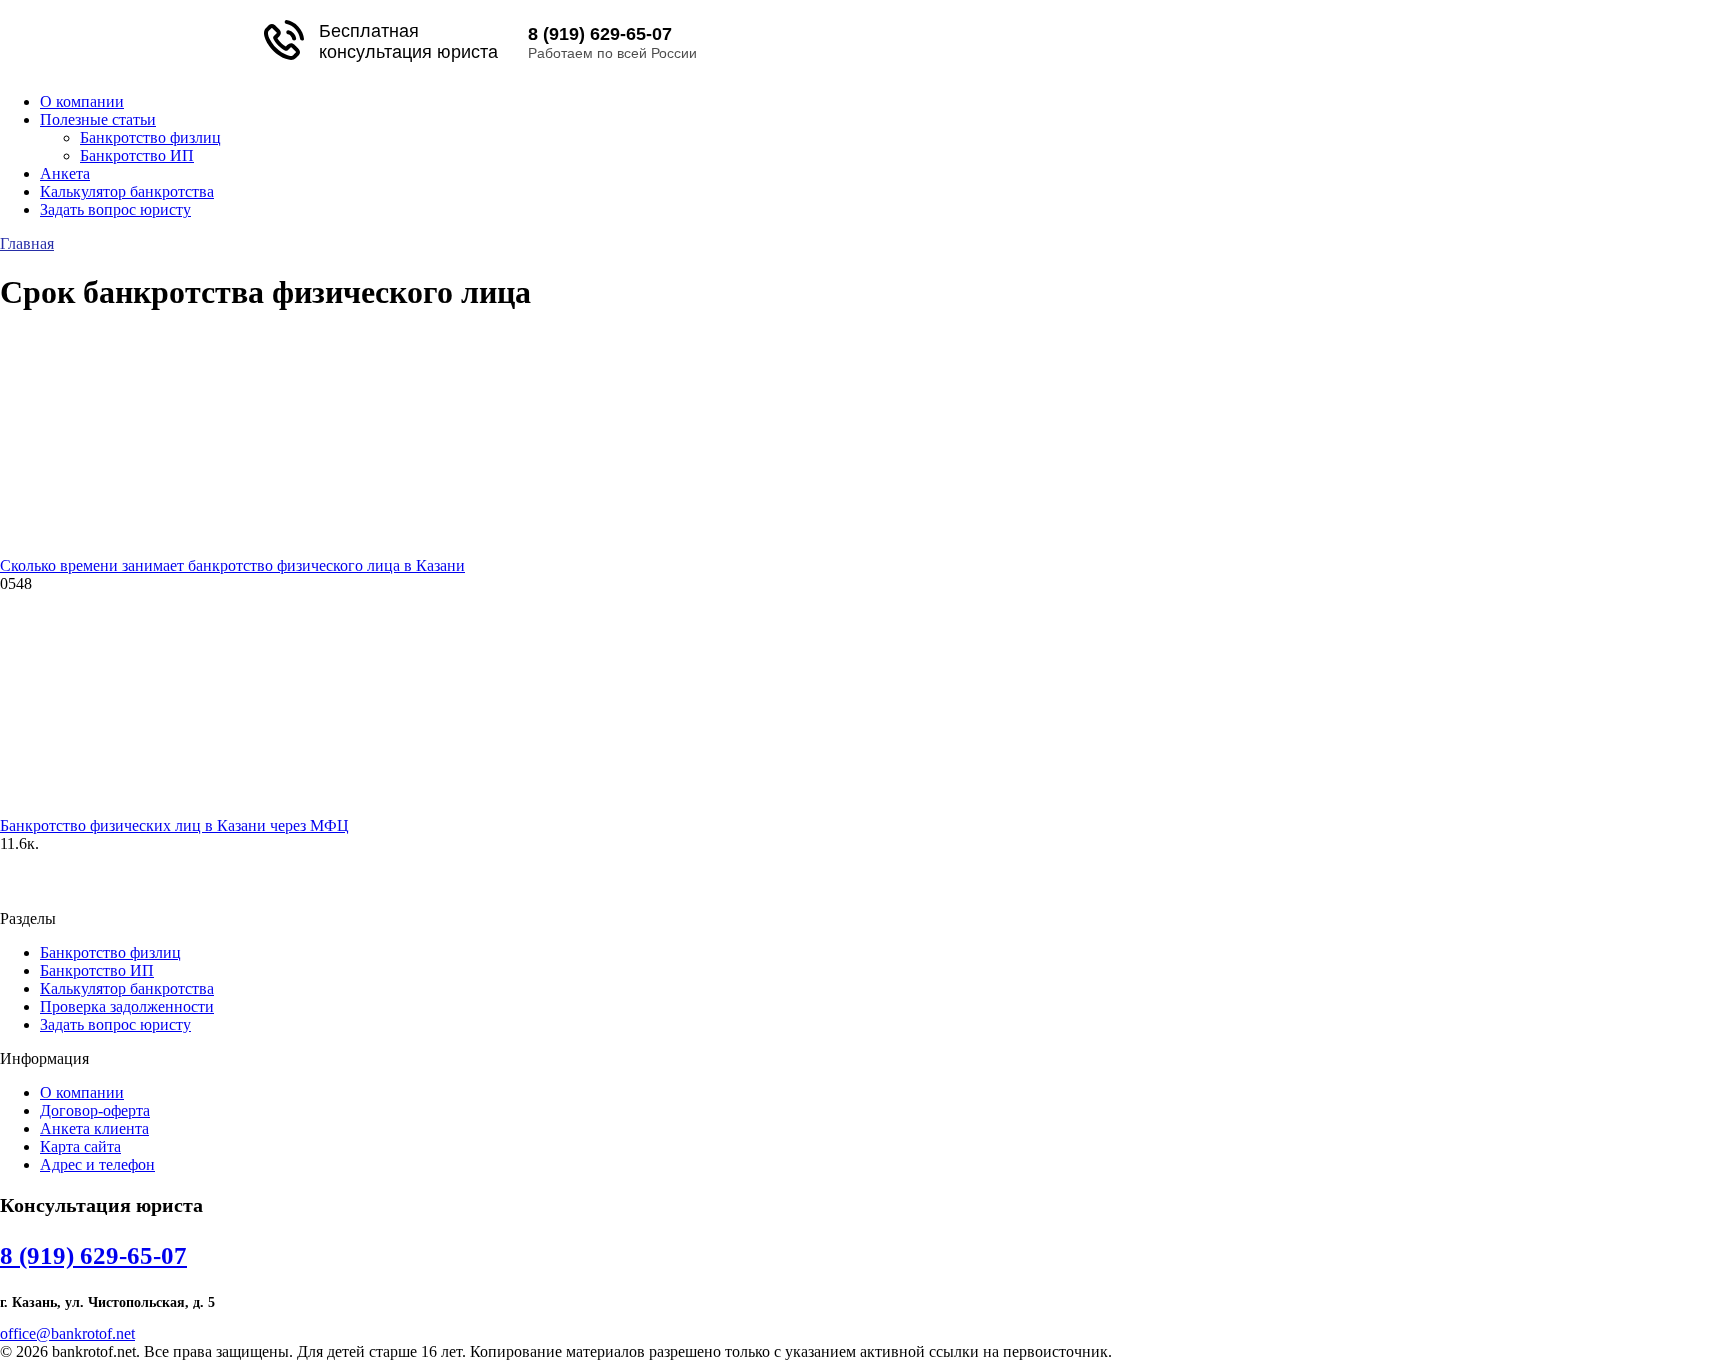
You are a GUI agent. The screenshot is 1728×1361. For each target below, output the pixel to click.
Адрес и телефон (97, 1164)
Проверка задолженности (127, 1006)
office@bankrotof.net (67, 1333)
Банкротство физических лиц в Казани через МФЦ (174, 825)
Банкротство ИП (137, 155)
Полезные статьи (98, 119)
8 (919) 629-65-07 (600, 34)
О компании (82, 101)
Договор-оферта (95, 1110)
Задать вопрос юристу (115, 209)
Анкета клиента (94, 1128)
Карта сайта (80, 1146)
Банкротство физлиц (150, 137)
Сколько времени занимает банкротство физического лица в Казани (232, 565)
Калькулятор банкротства (127, 191)
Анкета (65, 173)
